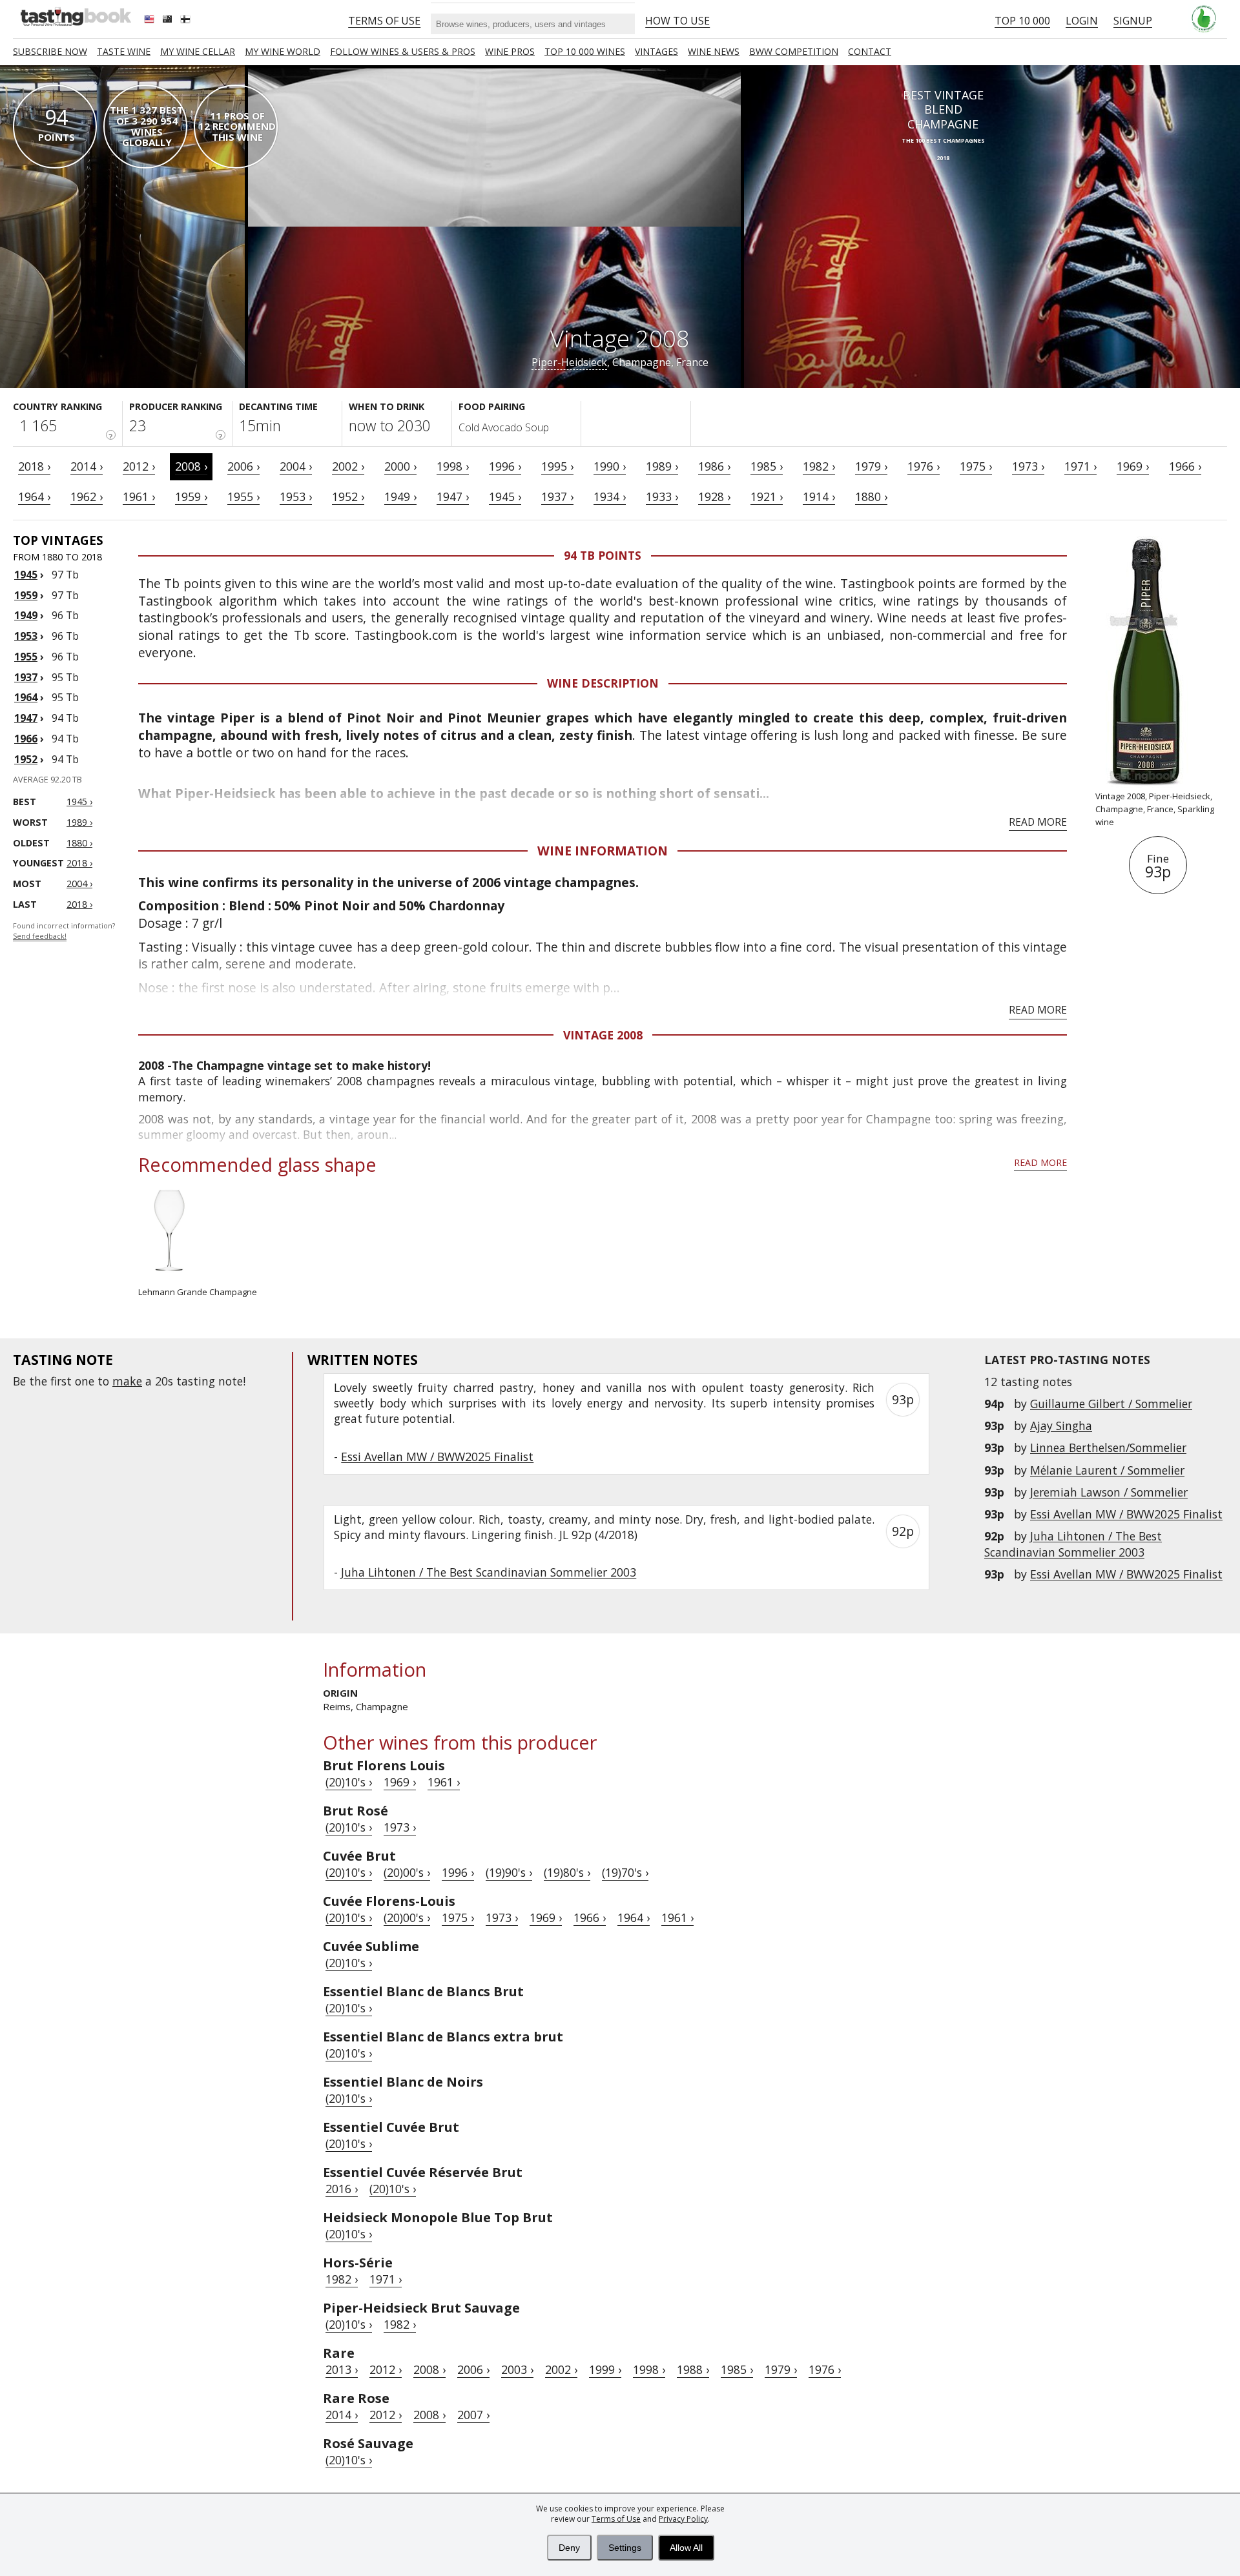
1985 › (767, 466)
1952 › (348, 496)
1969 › (1133, 466)
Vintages (656, 51)
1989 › (662, 466)
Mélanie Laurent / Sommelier (1107, 1470)
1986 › (714, 466)
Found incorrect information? (64, 931)
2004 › (296, 466)
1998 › (453, 466)
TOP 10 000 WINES (585, 51)
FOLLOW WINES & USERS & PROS (403, 51)
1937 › (557, 496)
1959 (26, 595)
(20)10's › (349, 1782)
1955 (26, 657)
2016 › (342, 2189)
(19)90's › (509, 1872)
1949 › (400, 496)
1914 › (819, 496)
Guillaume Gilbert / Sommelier (1111, 1404)
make (127, 1381)
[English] (150, 21)
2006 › (243, 466)
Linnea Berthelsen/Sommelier (1108, 1447)
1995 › (557, 466)
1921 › (767, 496)
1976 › (924, 466)
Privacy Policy (683, 2519)
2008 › (191, 466)
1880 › (871, 496)
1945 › (505, 496)
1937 (26, 677)
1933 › (662, 496)
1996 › (505, 466)
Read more (1038, 822)
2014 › (87, 466)
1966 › (1185, 466)
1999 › (605, 2369)
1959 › (191, 496)
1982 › (819, 466)
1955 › (243, 496)
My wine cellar (198, 51)
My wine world (283, 51)
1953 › (296, 496)
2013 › (342, 2369)
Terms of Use (616, 2519)
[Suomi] (187, 21)
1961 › (139, 496)
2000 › (400, 466)
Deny (569, 2548)
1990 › (610, 466)
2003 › (517, 2369)
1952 (26, 759)
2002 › (348, 466)
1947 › (453, 496)
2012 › (139, 466)
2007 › (473, 2415)
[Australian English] (169, 21)
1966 (26, 739)
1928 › (714, 496)
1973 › (1028, 466)
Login (1082, 21)
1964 (26, 697)
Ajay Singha (1061, 1426)
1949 (26, 615)
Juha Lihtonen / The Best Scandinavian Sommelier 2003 (1073, 1544)
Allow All (686, 2548)
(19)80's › (567, 1872)
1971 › (1080, 466)
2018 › (34, 466)
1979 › (871, 466)
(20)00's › (407, 1872)
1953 (26, 636)
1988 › (693, 2369)
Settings (625, 2548)
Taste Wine (124, 51)
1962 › (87, 496)
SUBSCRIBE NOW (50, 51)
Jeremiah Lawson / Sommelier (1109, 1492)
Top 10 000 (1022, 21)
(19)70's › (625, 1872)
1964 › (34, 496)
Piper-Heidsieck (569, 362)
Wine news (714, 51)
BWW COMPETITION (794, 51)
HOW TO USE (677, 21)
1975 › (976, 466)
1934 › (610, 496)
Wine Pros (510, 51)
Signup (1133, 21)
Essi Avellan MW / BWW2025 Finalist (1126, 1514)
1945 (26, 575)
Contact (870, 51)
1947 (26, 718)
